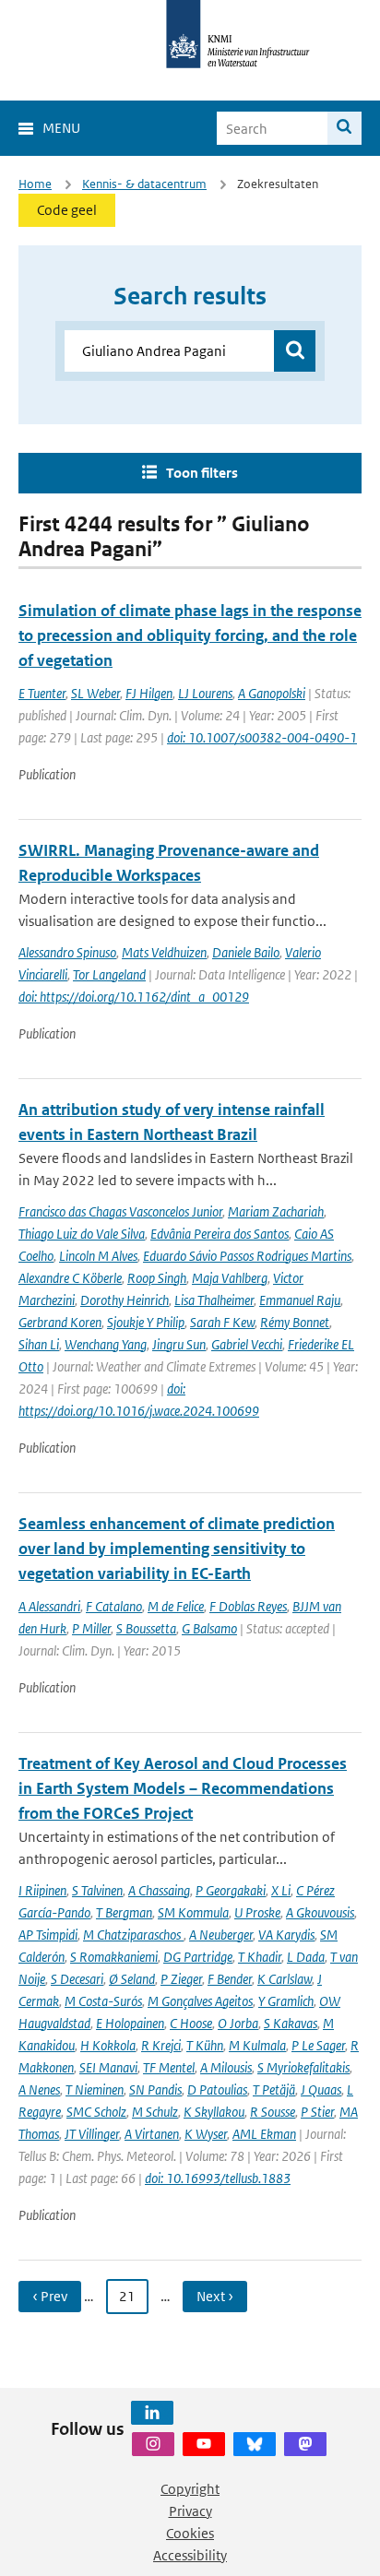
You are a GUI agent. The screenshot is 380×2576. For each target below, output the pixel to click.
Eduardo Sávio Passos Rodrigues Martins (247, 1256)
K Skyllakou (214, 2112)
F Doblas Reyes (248, 1606)
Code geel (67, 210)
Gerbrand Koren (60, 1322)
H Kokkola (108, 2045)
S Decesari (77, 1979)
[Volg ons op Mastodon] (305, 2444)
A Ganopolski (272, 693)
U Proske (257, 1912)
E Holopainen (130, 2023)
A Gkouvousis (320, 1912)
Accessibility (190, 2555)
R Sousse (273, 2112)
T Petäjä (274, 2089)
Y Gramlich (286, 2001)
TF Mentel (169, 2067)
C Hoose (191, 2023)
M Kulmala (257, 2045)
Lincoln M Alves (98, 1256)
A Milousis (226, 2067)
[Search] (344, 128)
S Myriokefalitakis (303, 2067)
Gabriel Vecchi (247, 1344)
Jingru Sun (179, 1344)
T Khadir (260, 1957)
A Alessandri (49, 1606)
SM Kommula (193, 1912)
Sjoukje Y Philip (146, 1322)
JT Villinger (92, 2134)
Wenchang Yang (106, 1344)
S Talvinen (97, 1890)
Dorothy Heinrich (125, 1300)
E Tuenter (42, 693)
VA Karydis (286, 1935)
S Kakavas (291, 2023)
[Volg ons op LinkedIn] (152, 2413)
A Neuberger (221, 1935)
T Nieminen (95, 2089)
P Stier (317, 2112)
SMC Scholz (96, 2112)
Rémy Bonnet (295, 1322)
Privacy (190, 2511)
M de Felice (176, 1606)
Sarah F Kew (222, 1322)
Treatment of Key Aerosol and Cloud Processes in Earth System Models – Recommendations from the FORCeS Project (183, 1788)
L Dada (306, 1957)
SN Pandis (155, 2089)
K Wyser (206, 2134)
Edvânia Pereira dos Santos (220, 1234)
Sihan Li (39, 1344)
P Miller (91, 1628)
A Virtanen (152, 2134)
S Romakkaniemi (114, 1957)
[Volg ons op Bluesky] (255, 2444)
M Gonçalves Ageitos (200, 2001)
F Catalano (114, 1606)
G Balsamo (209, 1628)
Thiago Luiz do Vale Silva (82, 1234)
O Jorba (238, 2023)
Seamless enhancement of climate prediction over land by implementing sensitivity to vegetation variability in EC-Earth (177, 1549)
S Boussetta (146, 1628)
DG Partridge (198, 1957)
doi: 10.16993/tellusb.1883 (218, 2178)
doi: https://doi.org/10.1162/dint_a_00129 (134, 997)
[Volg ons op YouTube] (204, 2444)
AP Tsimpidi (48, 1935)
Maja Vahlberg (230, 1278)
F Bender (230, 1979)
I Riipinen (42, 1890)
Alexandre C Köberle (70, 1278)
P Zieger (181, 1979)
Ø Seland (132, 1979)
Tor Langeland (109, 974)
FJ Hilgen (149, 693)
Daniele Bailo (246, 952)
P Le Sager (318, 2045)
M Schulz (155, 2112)
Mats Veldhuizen (164, 952)
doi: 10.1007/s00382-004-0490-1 (262, 737)
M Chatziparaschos (133, 1935)
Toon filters (202, 473)
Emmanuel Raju (300, 1300)
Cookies (190, 2533)
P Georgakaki (231, 1890)
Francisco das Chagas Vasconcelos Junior (120, 1211)
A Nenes (39, 2089)
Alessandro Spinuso (67, 952)
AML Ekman (264, 2134)
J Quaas (321, 2089)
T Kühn (205, 2045)
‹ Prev (50, 2296)
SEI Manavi (108, 2067)
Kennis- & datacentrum (144, 184)
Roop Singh (157, 1278)
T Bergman (124, 1912)
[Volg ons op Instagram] (153, 2444)
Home (35, 184)
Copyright (190, 2489)
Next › (215, 2296)
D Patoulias (217, 2089)
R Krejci (161, 2045)
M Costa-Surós (103, 2001)
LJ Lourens (205, 693)
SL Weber (95, 693)
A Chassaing (159, 1890)
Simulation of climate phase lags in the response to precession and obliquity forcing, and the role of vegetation (190, 635)
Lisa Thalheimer (214, 1300)
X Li (281, 1890)
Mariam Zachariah (276, 1211)
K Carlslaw (285, 1979)
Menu (61, 128)
